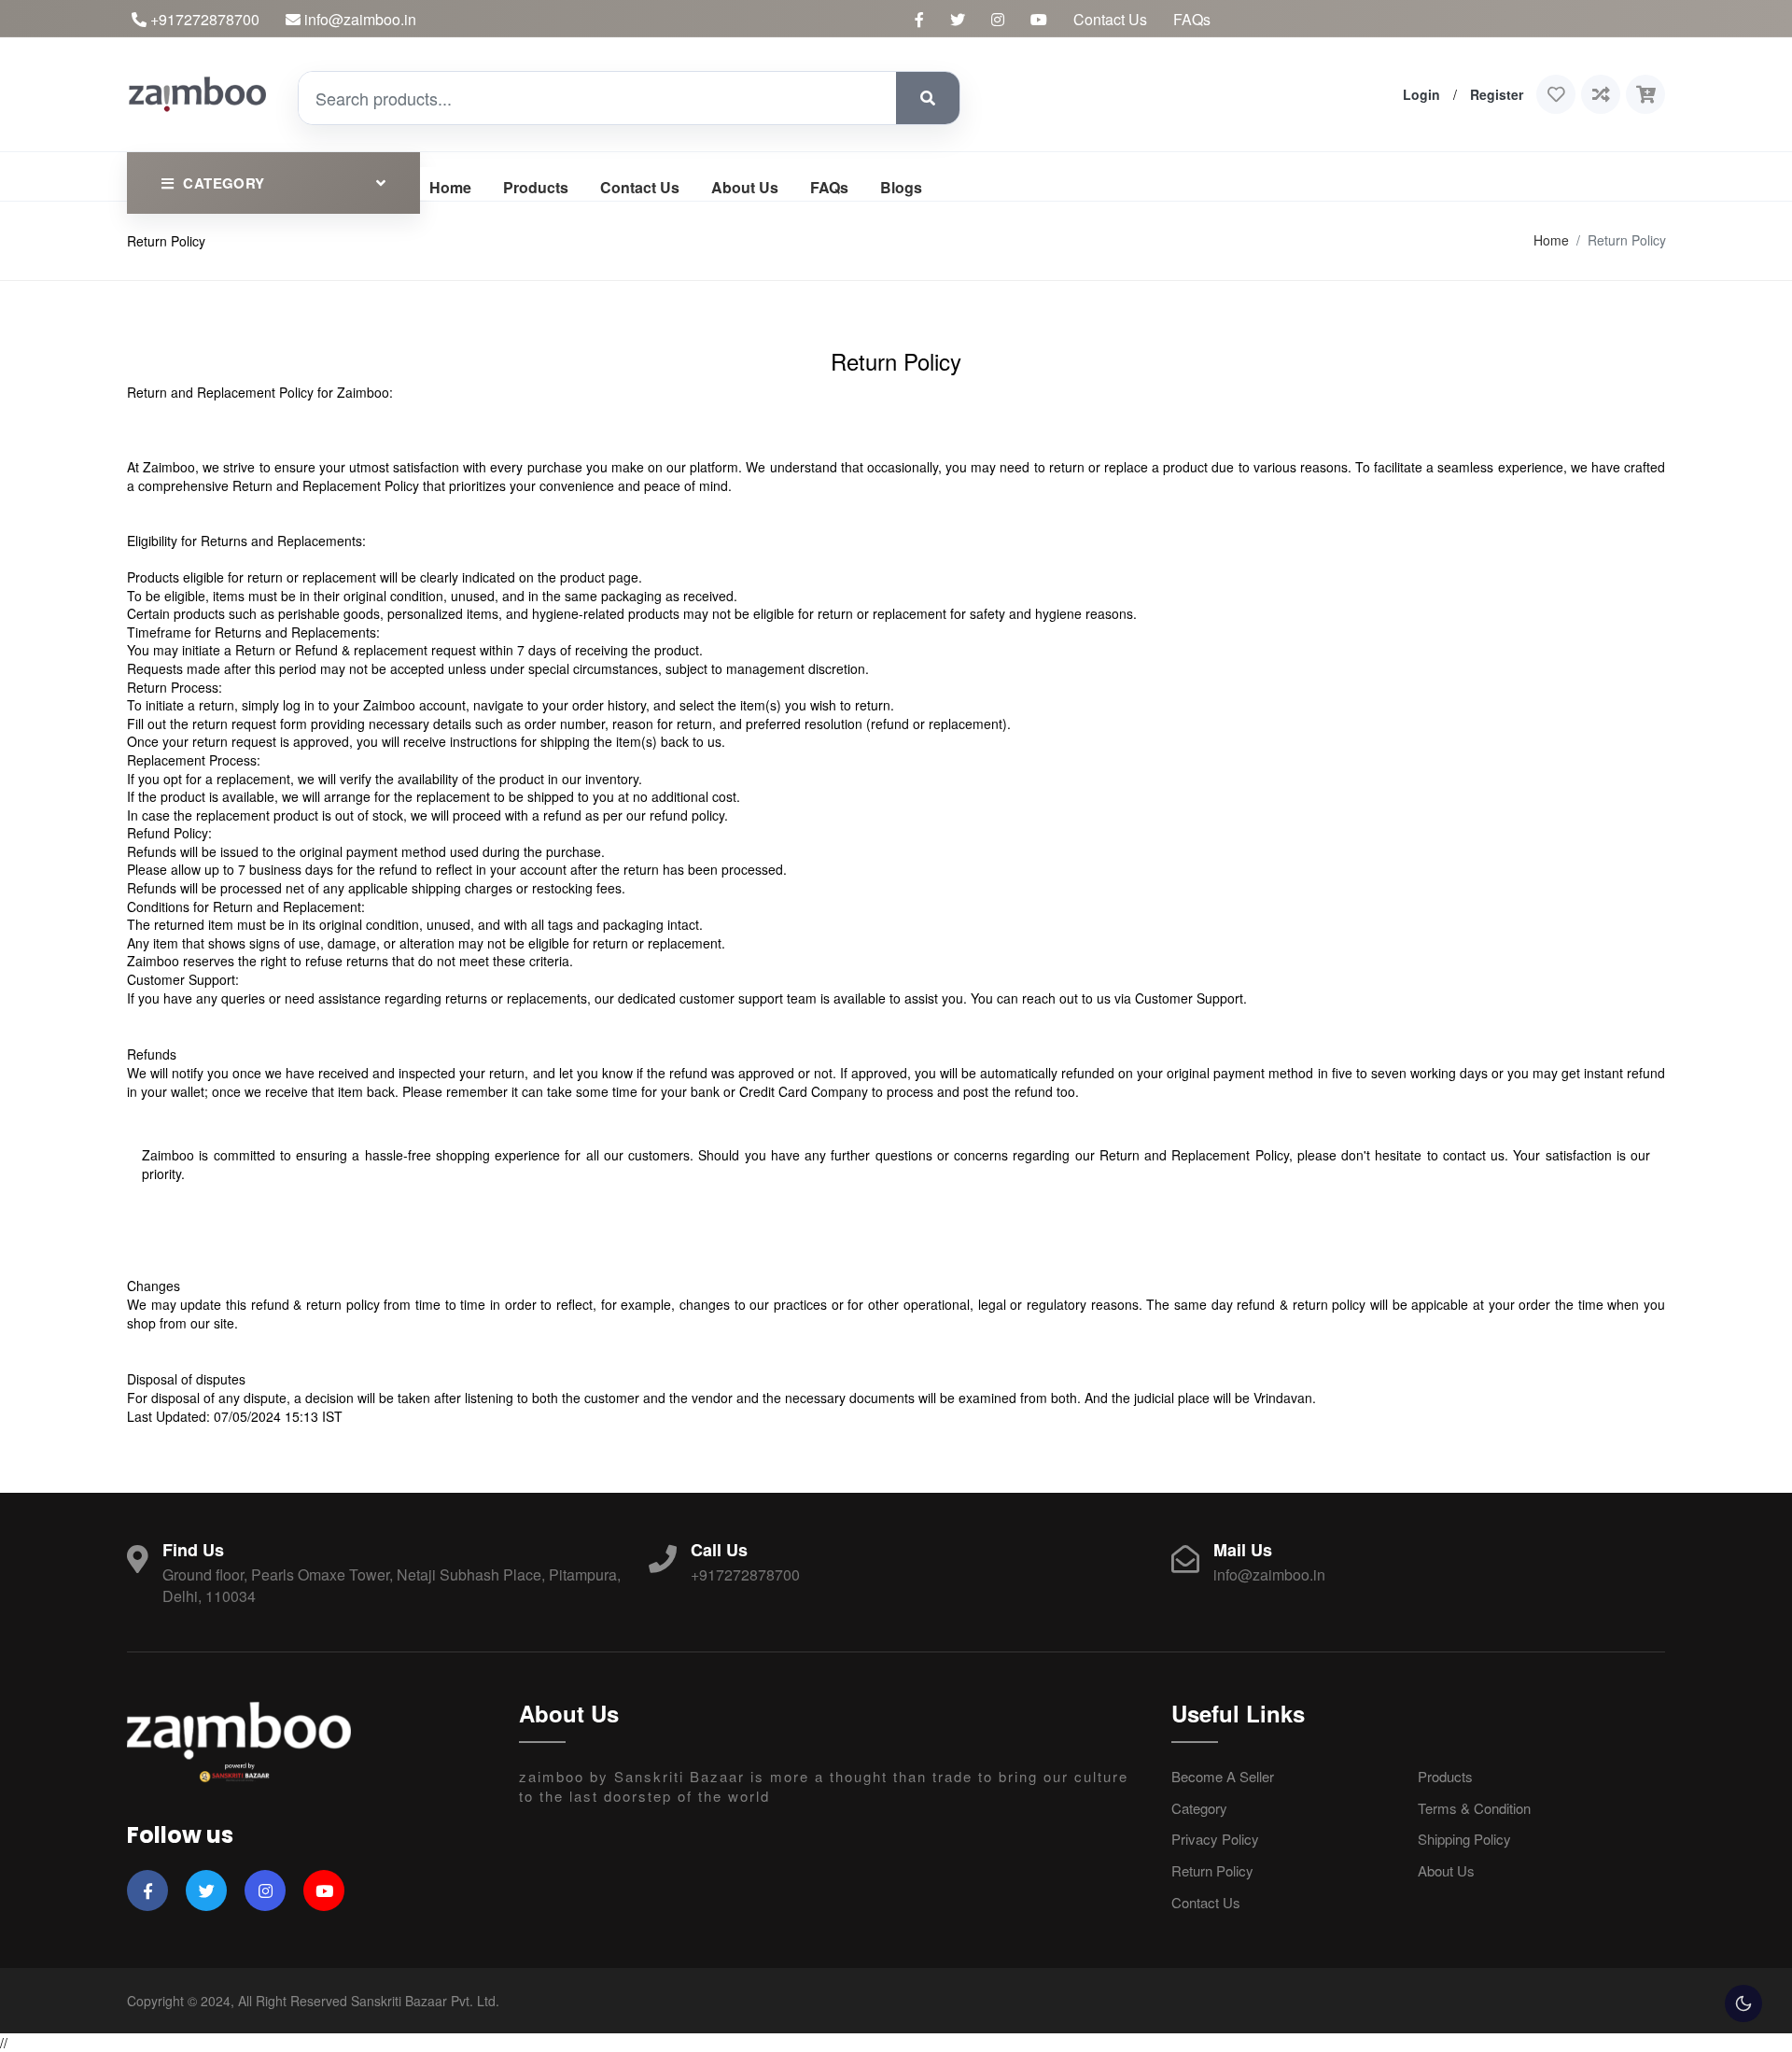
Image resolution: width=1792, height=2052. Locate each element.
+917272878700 (203, 19)
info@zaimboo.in (358, 19)
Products (536, 187)
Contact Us (1110, 19)
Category (1199, 1808)
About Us (745, 187)
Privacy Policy (1215, 1839)
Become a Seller (1223, 1776)
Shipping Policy (1464, 1839)
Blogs (901, 187)
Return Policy (1212, 1870)
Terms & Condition (1474, 1808)
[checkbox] (1743, 2003)
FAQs (1192, 19)
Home (450, 187)
